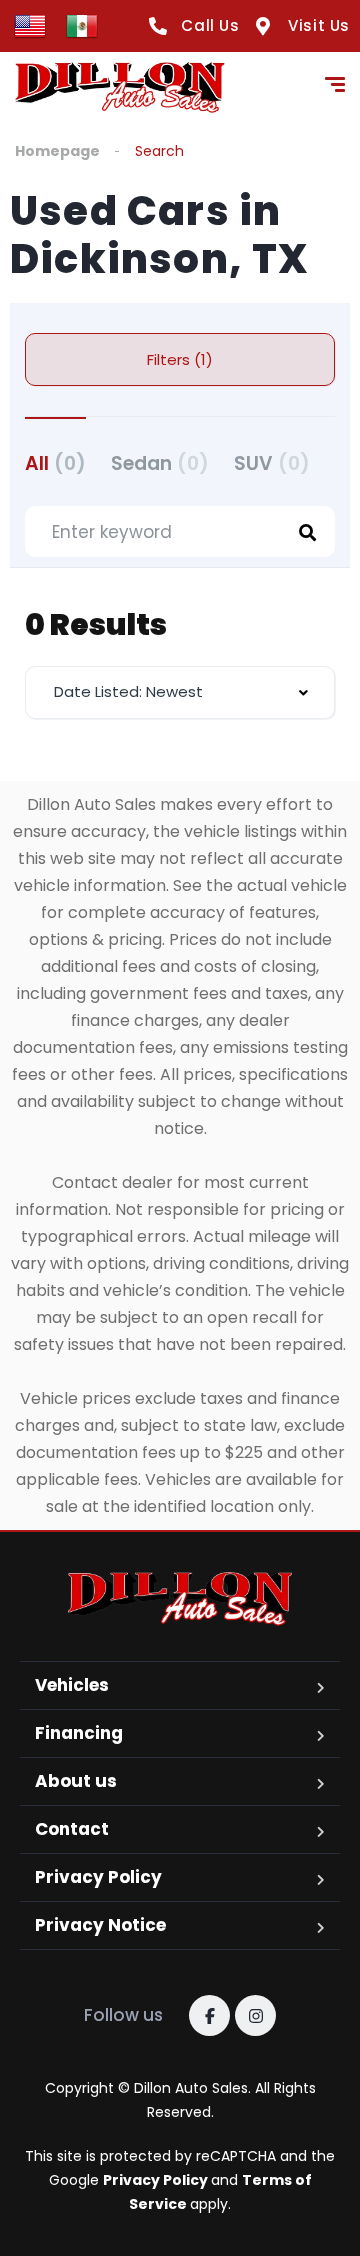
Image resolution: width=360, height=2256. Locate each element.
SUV (272, 463)
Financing (79, 1733)
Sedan (160, 463)
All (55, 463)
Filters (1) (180, 359)
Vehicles (72, 1685)
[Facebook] (209, 2015)
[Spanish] (82, 25)
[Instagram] (255, 2015)
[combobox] (180, 692)
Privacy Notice (100, 1925)
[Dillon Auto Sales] (120, 87)
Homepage (57, 151)
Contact (72, 1829)
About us (76, 1781)
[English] (30, 25)
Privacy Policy (98, 1877)
